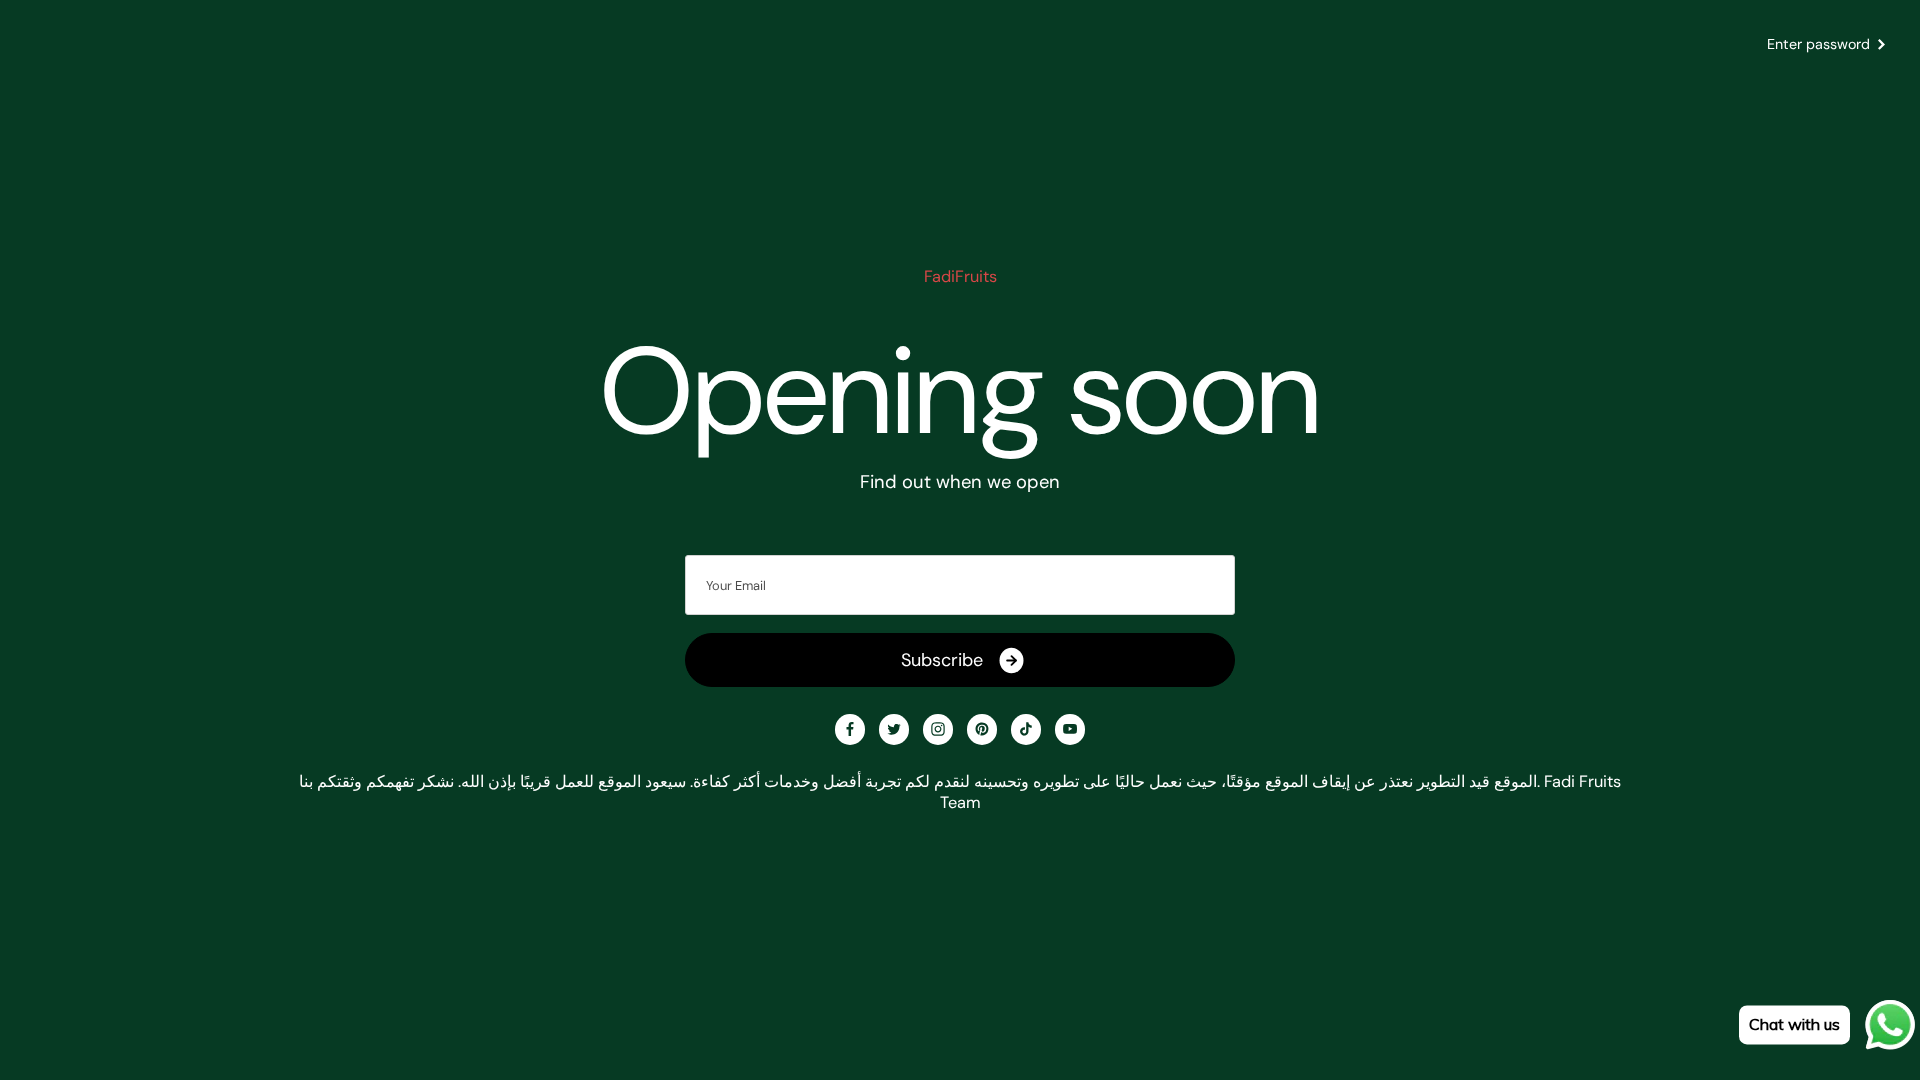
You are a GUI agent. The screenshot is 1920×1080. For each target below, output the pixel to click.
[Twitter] (894, 729)
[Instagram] (938, 729)
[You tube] (1070, 729)
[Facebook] (850, 729)
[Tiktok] (1026, 729)
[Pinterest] (982, 729)
